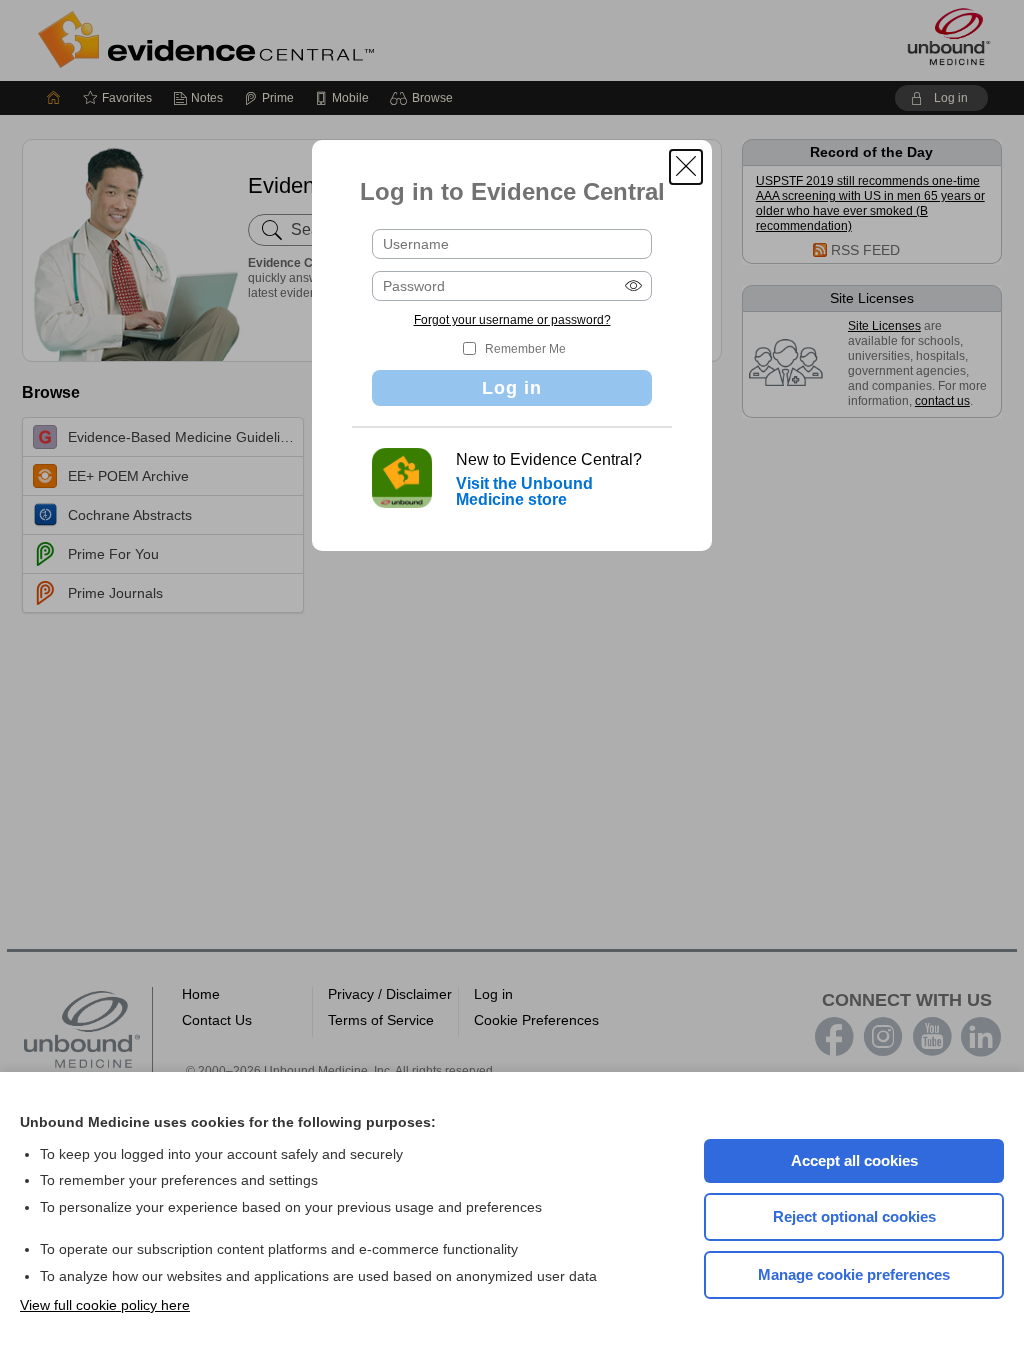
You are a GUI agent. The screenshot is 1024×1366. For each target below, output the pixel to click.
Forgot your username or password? (512, 320)
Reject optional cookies (854, 1216)
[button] (686, 167)
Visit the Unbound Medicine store (524, 491)
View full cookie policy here (105, 1305)
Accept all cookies (854, 1160)
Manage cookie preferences (854, 1274)
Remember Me (525, 349)
